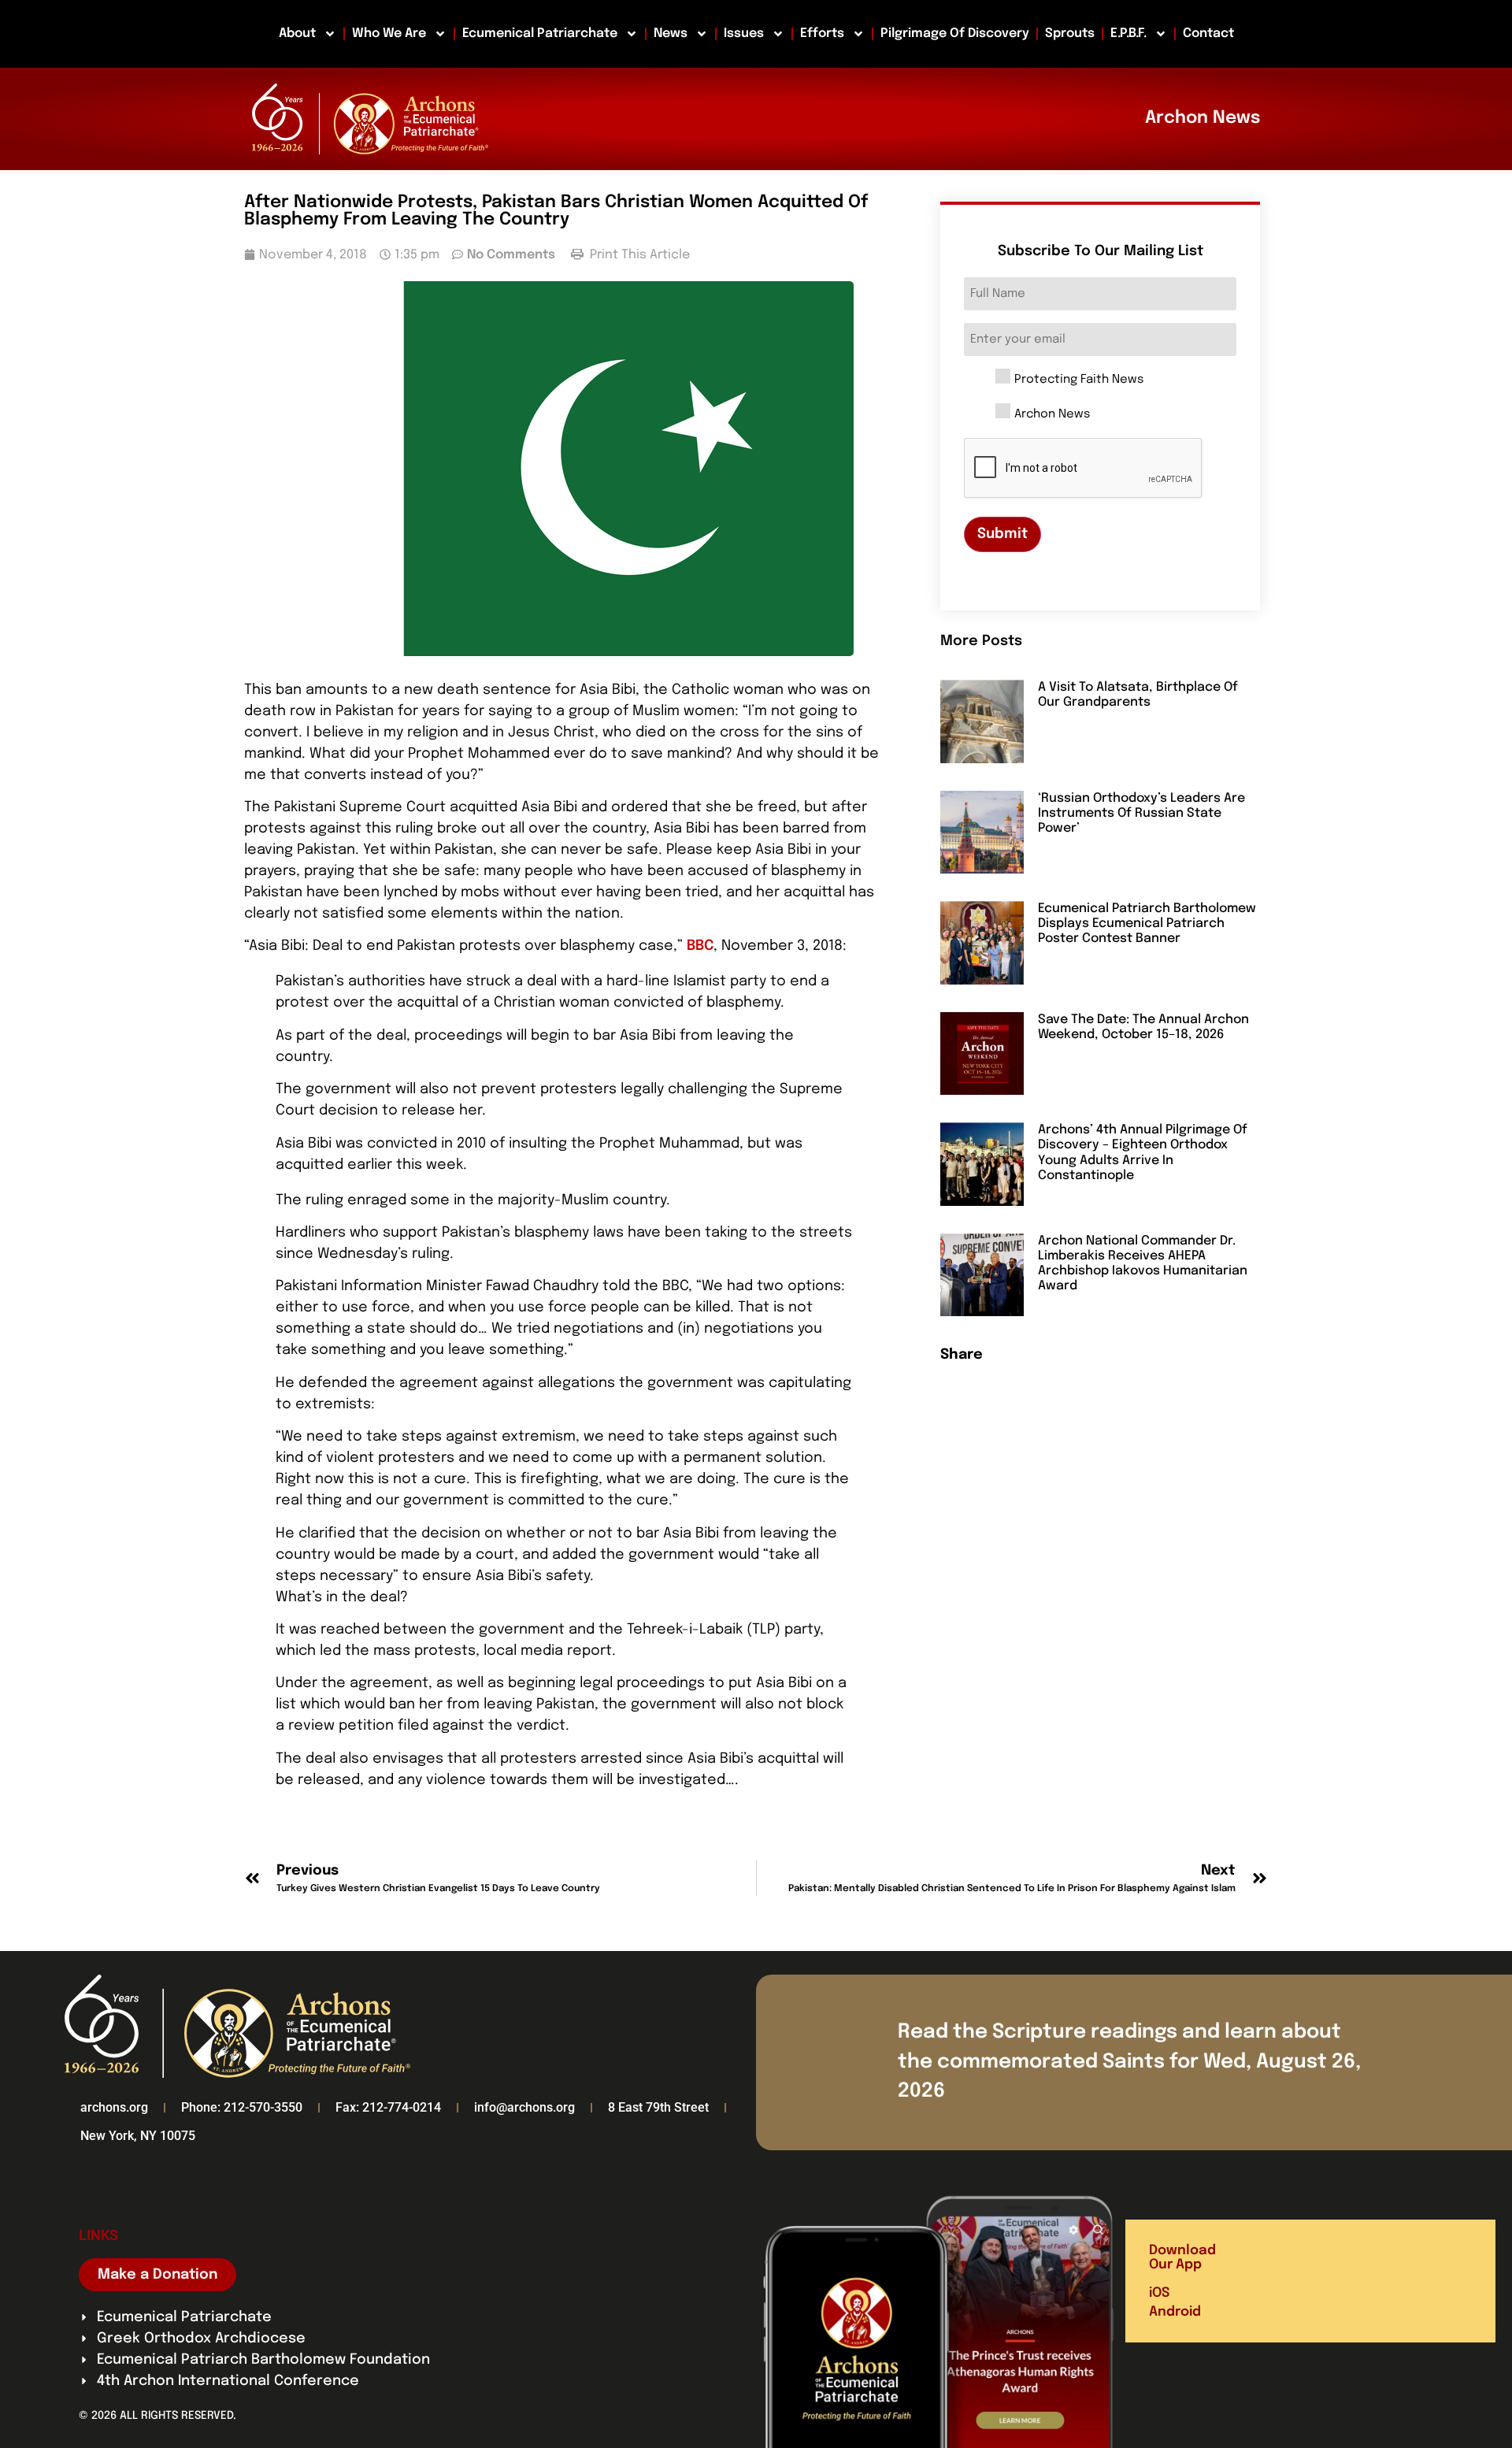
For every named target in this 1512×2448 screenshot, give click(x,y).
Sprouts (1070, 33)
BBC (700, 946)
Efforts (822, 33)
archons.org (114, 2107)
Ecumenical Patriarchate (540, 33)
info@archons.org (524, 2107)
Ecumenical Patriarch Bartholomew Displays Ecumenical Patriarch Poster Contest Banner (1147, 924)
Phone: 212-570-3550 (242, 2107)
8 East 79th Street (658, 2107)
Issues (744, 33)
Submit (1002, 534)
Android (1175, 2312)
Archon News (1052, 415)
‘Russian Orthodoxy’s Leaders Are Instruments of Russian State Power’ (1141, 813)
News (671, 33)
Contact (1208, 33)
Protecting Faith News (1079, 380)
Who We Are (389, 33)
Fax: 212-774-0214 (388, 2107)
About (297, 33)
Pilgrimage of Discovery (955, 33)
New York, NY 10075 (138, 2136)
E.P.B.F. (1128, 33)
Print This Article (638, 255)
